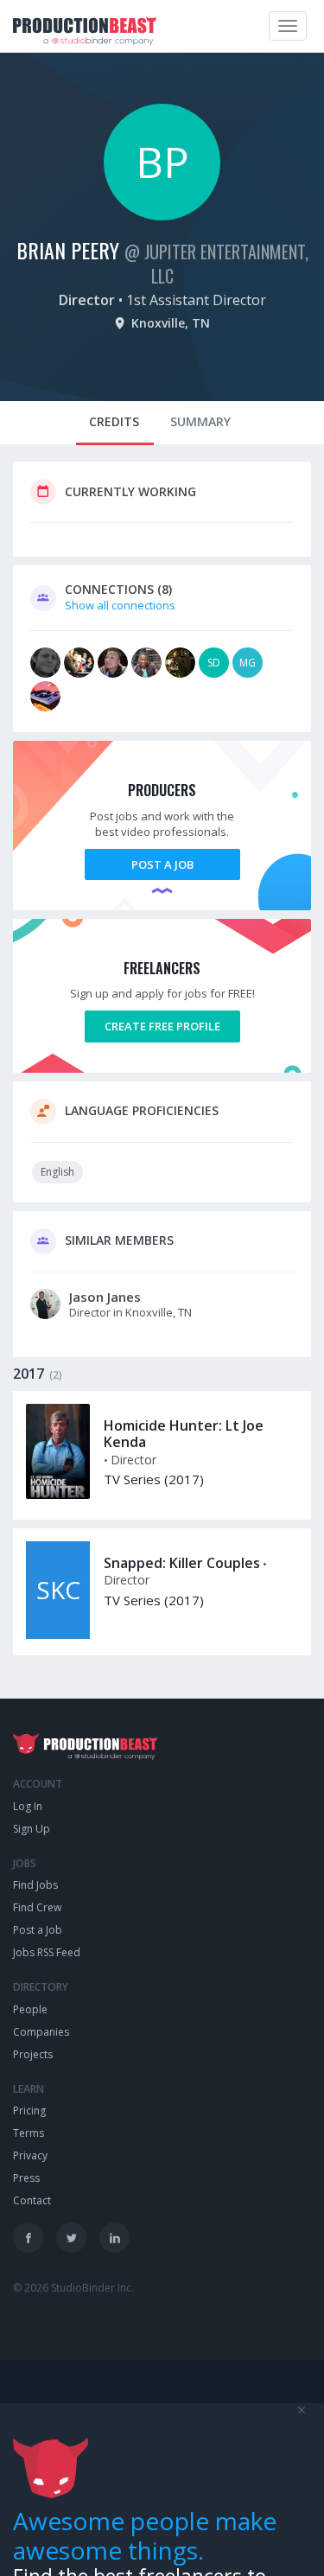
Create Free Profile (162, 1026)
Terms (29, 2133)
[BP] (162, 216)
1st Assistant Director (196, 300)
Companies (41, 2032)
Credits (114, 421)
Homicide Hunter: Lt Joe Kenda (184, 1434)
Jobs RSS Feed (47, 1952)
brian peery (68, 250)
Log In (28, 1806)
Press (26, 2178)
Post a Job (162, 864)
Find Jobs (35, 1885)
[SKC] (58, 1635)
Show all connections (120, 605)
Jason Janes (105, 1297)
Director (87, 300)
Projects (33, 2054)
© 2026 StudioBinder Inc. (73, 2288)
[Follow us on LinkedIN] (114, 2238)
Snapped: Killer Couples (182, 1563)
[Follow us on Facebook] (28, 2238)
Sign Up (32, 1829)
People (30, 2009)
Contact (32, 2200)
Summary (200, 421)
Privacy (30, 2155)
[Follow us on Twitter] (71, 2238)
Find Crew (37, 1907)
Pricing (29, 2111)
